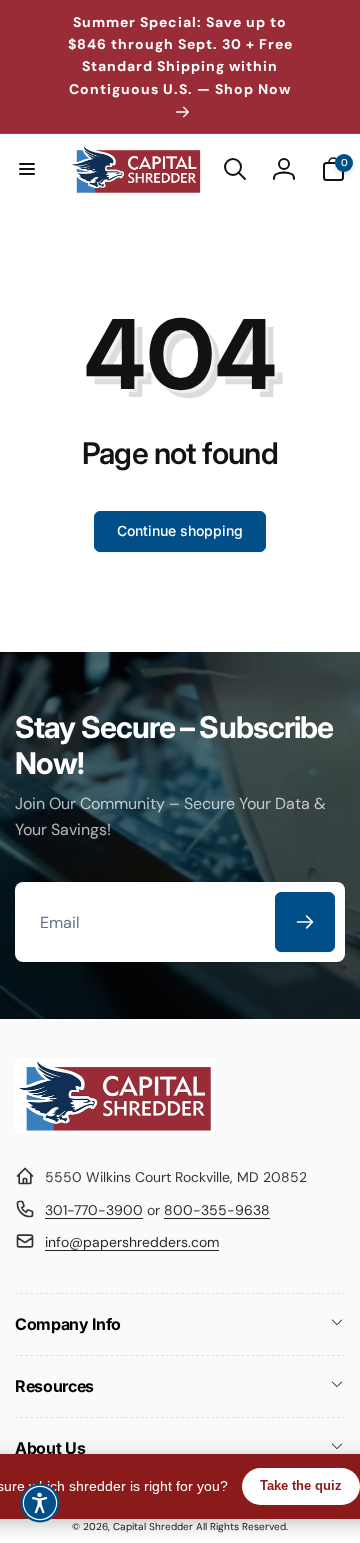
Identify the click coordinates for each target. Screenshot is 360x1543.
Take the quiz (301, 1485)
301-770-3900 (94, 1210)
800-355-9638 (217, 1210)
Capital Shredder (153, 1526)
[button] (27, 169)
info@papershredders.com (132, 1242)
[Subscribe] (305, 922)
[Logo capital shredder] (115, 1128)
